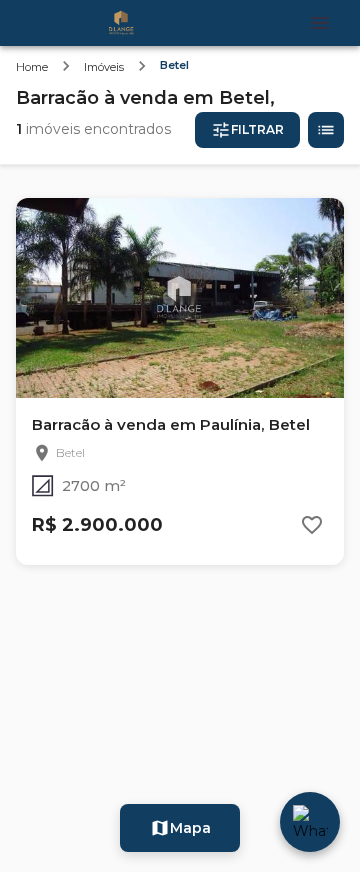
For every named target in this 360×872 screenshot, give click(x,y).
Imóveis (104, 67)
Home (32, 67)
